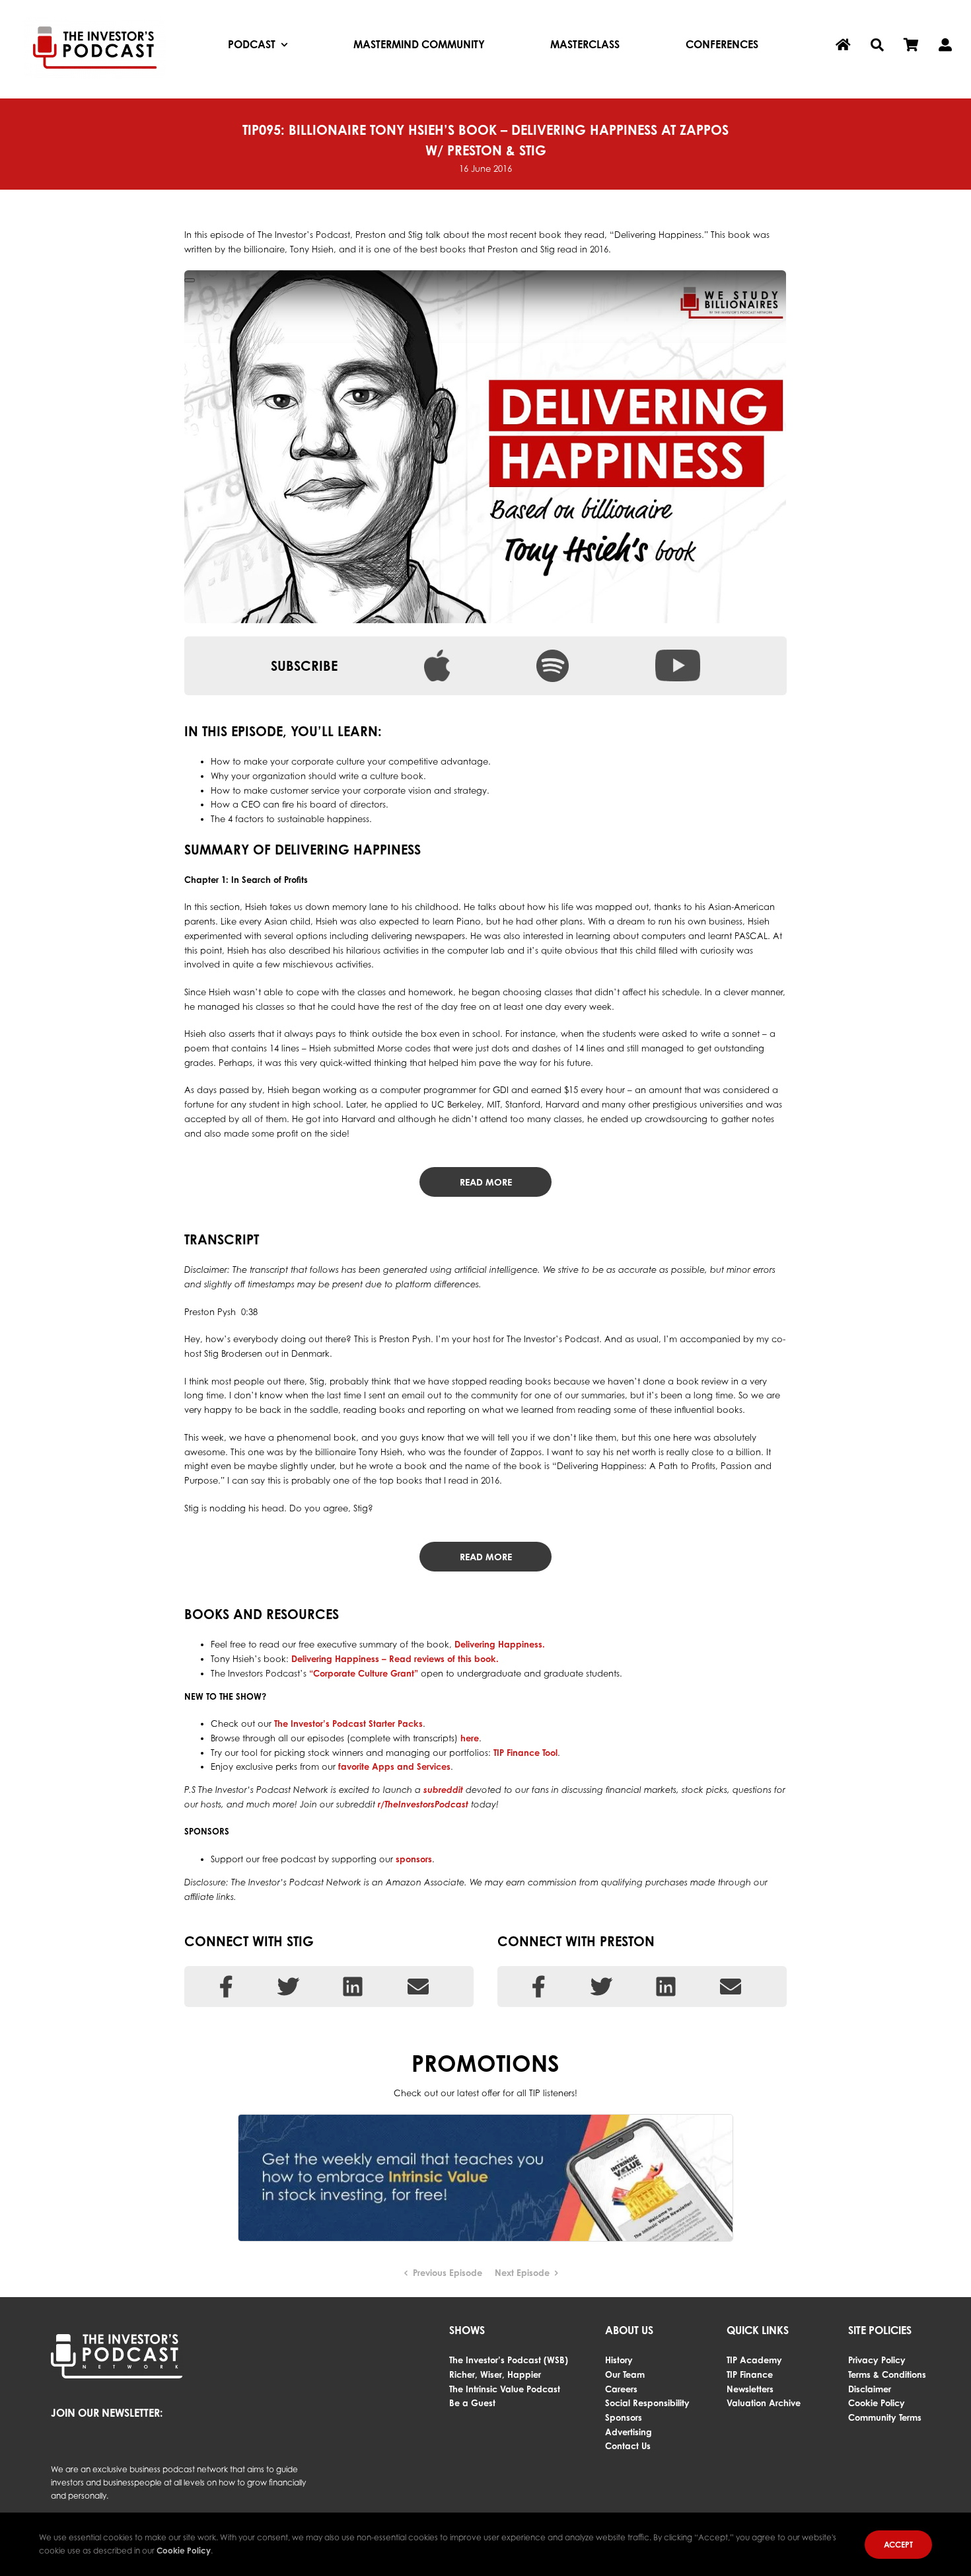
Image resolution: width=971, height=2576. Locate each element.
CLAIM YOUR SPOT (397, 158)
